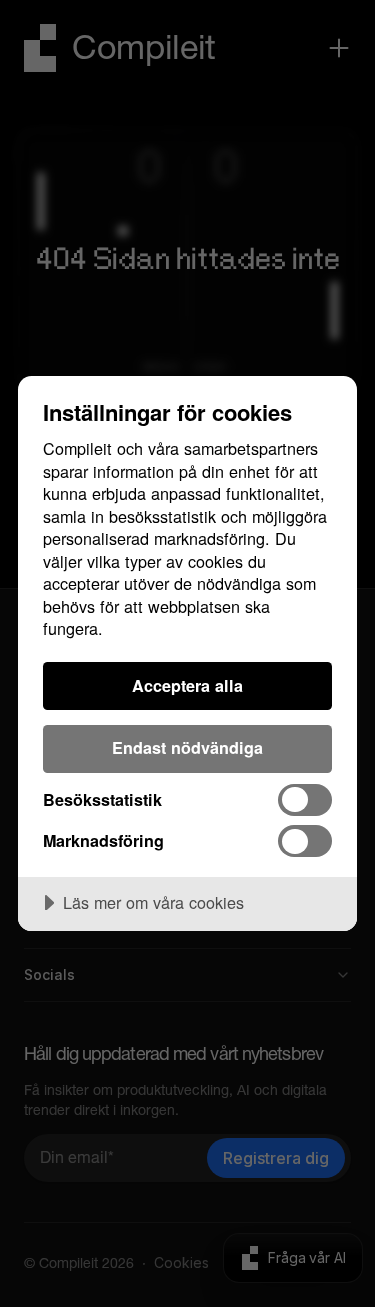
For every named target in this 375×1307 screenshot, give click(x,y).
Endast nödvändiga (187, 747)
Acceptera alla (187, 685)
